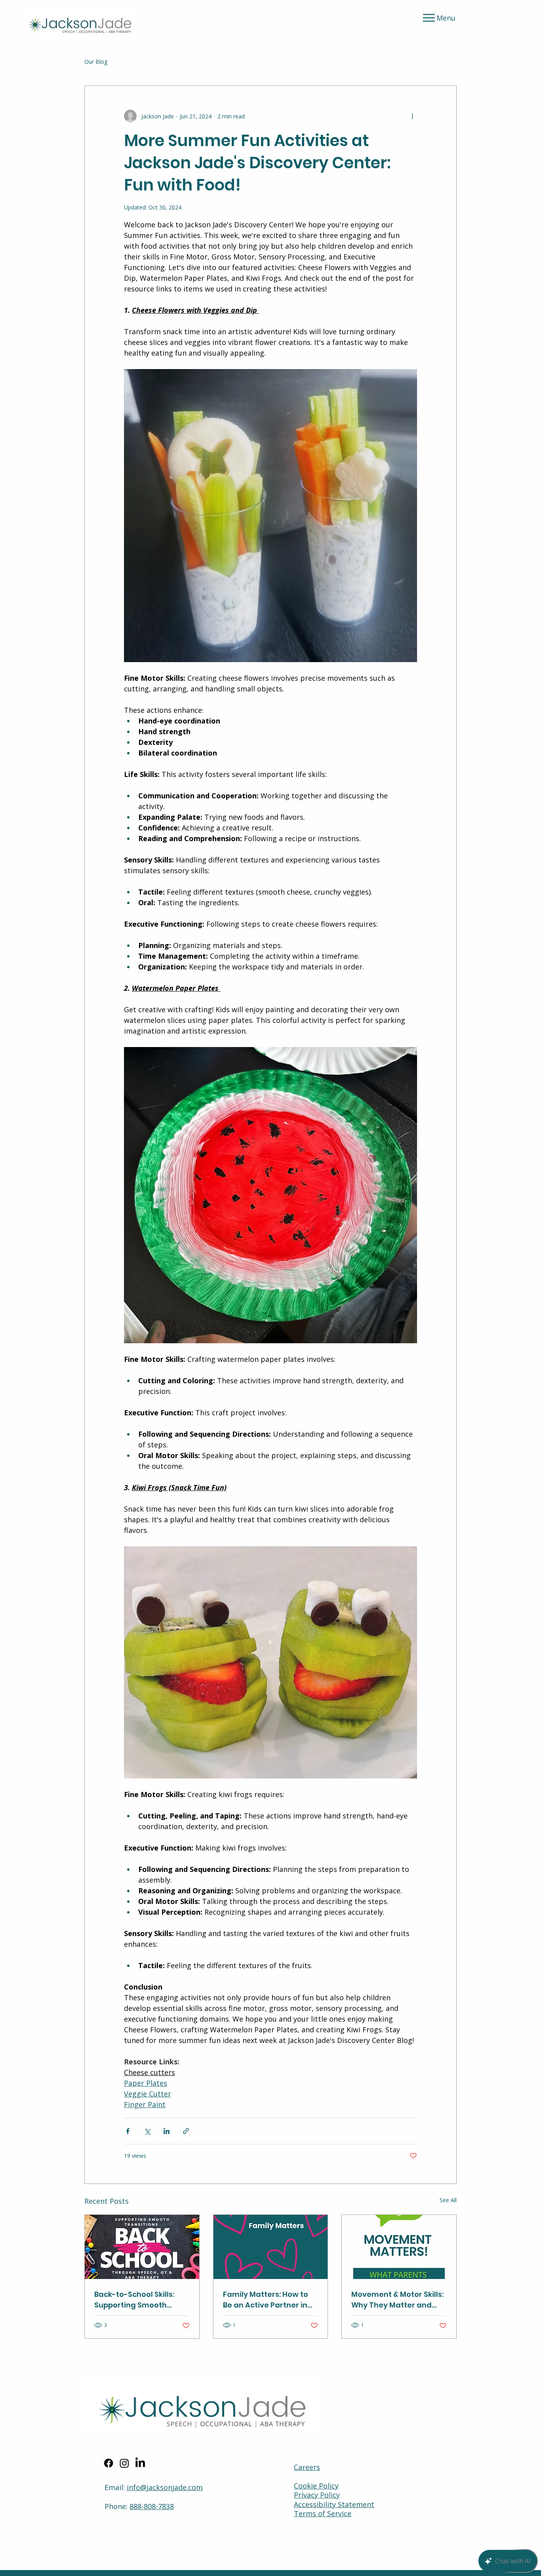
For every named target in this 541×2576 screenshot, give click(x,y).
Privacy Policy (317, 2495)
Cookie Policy (316, 2486)
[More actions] (412, 116)
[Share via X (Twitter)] (147, 2131)
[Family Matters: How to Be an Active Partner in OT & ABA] (271, 2247)
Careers (307, 2467)
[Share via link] (186, 2131)
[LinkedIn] (140, 2463)
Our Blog (96, 62)
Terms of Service (323, 2513)
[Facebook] (109, 2463)
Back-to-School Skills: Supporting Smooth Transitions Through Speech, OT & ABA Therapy (134, 2300)
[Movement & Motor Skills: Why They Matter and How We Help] (399, 2247)
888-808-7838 (152, 2506)
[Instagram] (124, 2463)
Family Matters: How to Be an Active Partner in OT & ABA (266, 2300)
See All (448, 2200)
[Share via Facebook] (128, 2131)
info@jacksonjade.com (165, 2487)
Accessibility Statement (334, 2504)
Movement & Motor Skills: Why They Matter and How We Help (397, 2300)
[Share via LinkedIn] (167, 2131)
